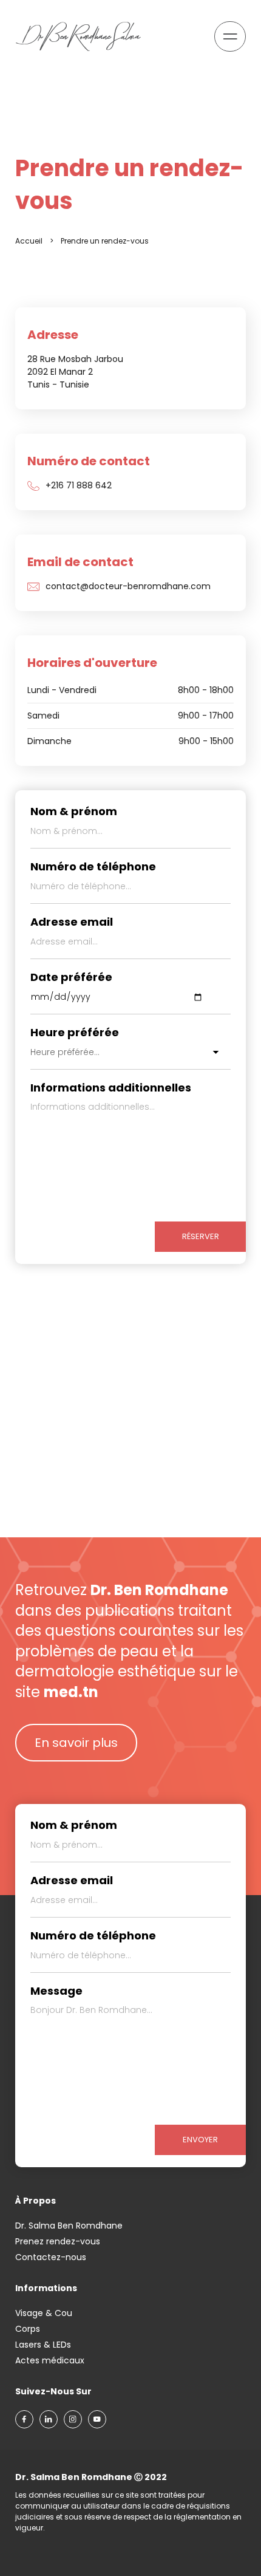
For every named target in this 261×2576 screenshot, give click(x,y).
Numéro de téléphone (93, 867)
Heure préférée (75, 1033)
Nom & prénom (74, 811)
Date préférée (71, 977)
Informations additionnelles (111, 1088)
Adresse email (72, 922)
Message (56, 1991)
